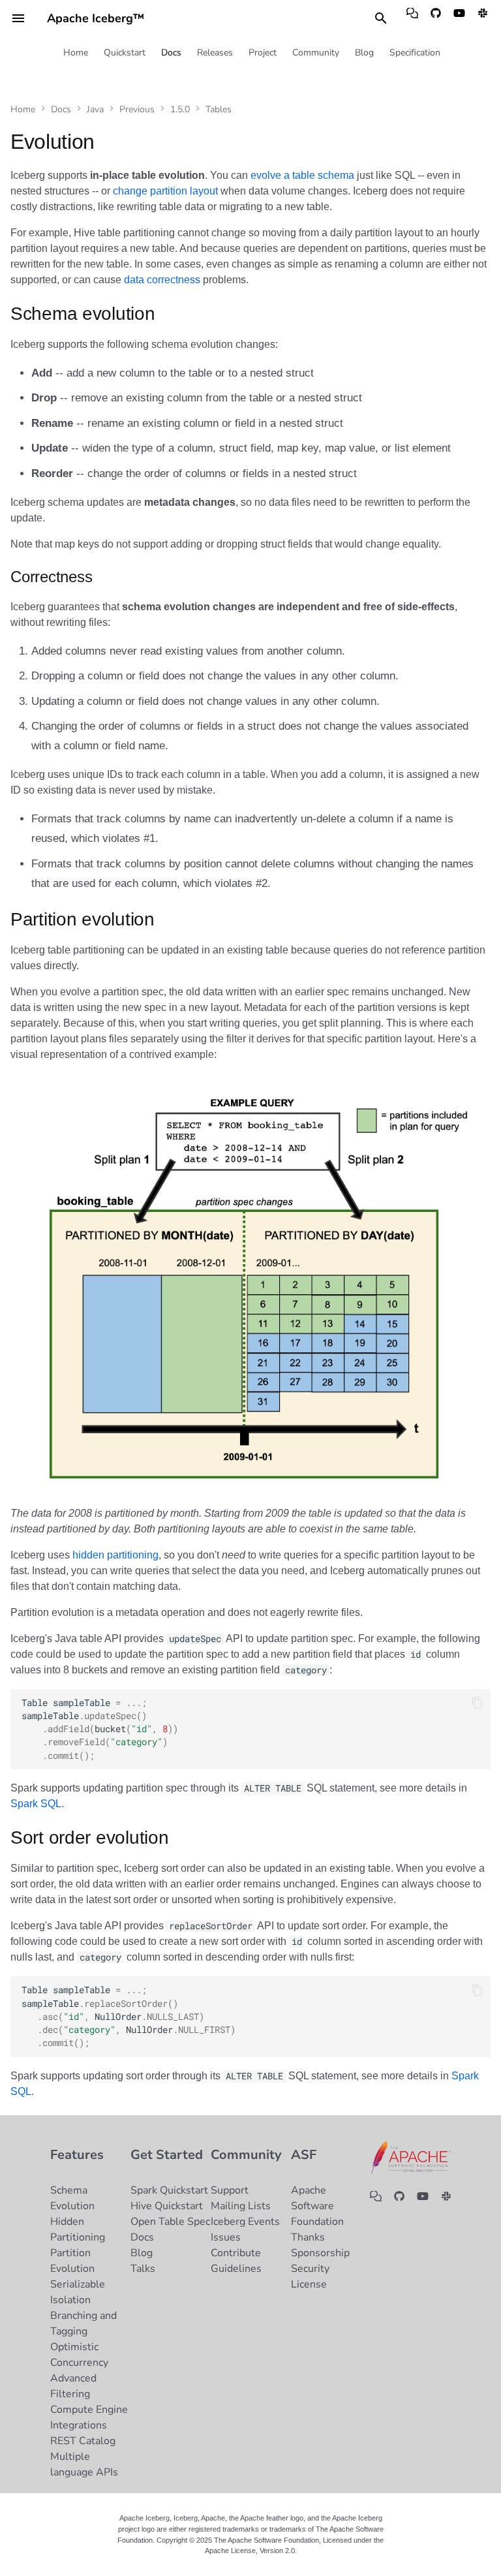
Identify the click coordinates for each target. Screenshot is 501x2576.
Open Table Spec (170, 2222)
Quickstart (125, 53)
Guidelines (236, 2269)
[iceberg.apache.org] (412, 18)
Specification (415, 53)
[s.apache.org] (483, 18)
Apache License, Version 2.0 (250, 2551)
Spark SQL (36, 1804)
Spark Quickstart (169, 2190)
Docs (171, 53)
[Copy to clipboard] (477, 1703)
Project (263, 53)
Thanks (308, 2237)
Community (316, 53)
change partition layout (165, 191)
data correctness (162, 280)
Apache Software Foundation (317, 2206)
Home (76, 53)
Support (230, 2190)
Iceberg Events (245, 2222)
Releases (215, 53)
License (309, 2284)
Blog (364, 53)
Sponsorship (320, 2253)
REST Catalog (83, 2441)
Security (310, 2269)
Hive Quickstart (167, 2206)
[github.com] (436, 18)
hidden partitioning (115, 1555)
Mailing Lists (241, 2206)
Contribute (236, 2253)
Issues (226, 2237)
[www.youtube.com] (459, 18)
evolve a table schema (302, 175)
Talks (143, 2269)
